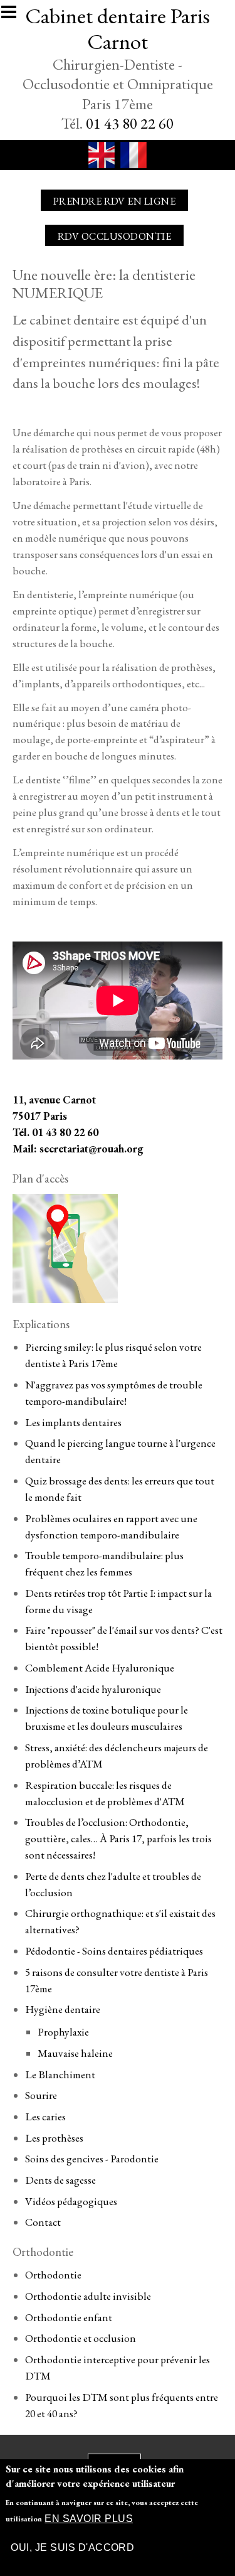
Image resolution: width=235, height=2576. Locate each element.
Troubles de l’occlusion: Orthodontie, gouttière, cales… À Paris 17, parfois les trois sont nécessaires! (118, 1838)
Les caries (45, 2117)
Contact (43, 2222)
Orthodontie (53, 2275)
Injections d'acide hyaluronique (93, 1689)
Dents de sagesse (60, 2180)
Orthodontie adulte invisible (88, 2296)
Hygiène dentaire (63, 2009)
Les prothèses (54, 2138)
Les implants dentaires (73, 1422)
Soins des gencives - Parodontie (92, 2159)
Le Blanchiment (60, 2074)
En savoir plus (89, 2519)
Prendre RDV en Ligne (115, 201)
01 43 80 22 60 (130, 123)
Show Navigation (14, 16)
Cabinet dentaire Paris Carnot (118, 28)
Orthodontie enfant (69, 2317)
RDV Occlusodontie (114, 236)
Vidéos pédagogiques (71, 2201)
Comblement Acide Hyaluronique (100, 1668)
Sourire (41, 2095)
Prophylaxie (63, 2032)
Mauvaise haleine (75, 2053)
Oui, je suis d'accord (72, 2547)
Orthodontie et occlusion (81, 2338)
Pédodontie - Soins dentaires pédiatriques (114, 1951)
